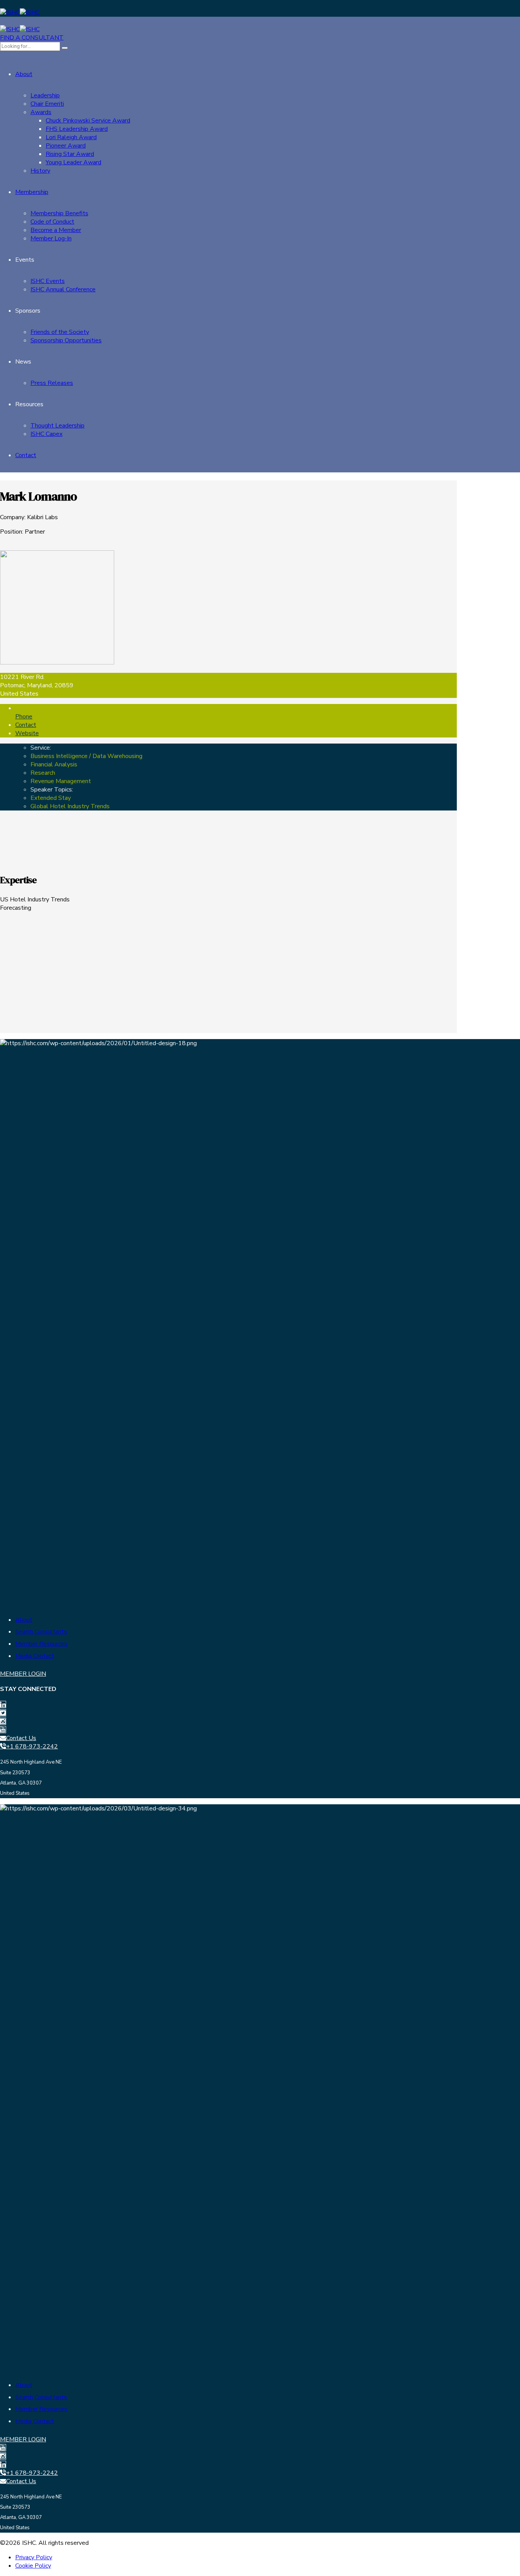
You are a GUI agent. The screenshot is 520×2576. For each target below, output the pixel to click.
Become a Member (56, 230)
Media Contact (35, 1656)
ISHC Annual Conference (63, 289)
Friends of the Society (60, 332)
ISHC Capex (46, 434)
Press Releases (52, 383)
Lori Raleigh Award (71, 137)
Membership (32, 192)
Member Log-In (51, 238)
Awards (41, 112)
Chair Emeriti (47, 104)
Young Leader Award (73, 162)
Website (27, 733)
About (24, 74)
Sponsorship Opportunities (66, 340)
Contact (26, 455)
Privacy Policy (34, 2557)
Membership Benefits (59, 213)
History (40, 171)
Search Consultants (41, 1632)
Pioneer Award (66, 146)
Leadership (45, 95)
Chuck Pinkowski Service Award (88, 121)
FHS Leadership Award (77, 129)
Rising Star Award (70, 154)
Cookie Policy (33, 2566)
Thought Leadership (57, 426)
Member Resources (41, 1644)
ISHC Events (48, 281)
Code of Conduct (52, 222)
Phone (24, 717)
